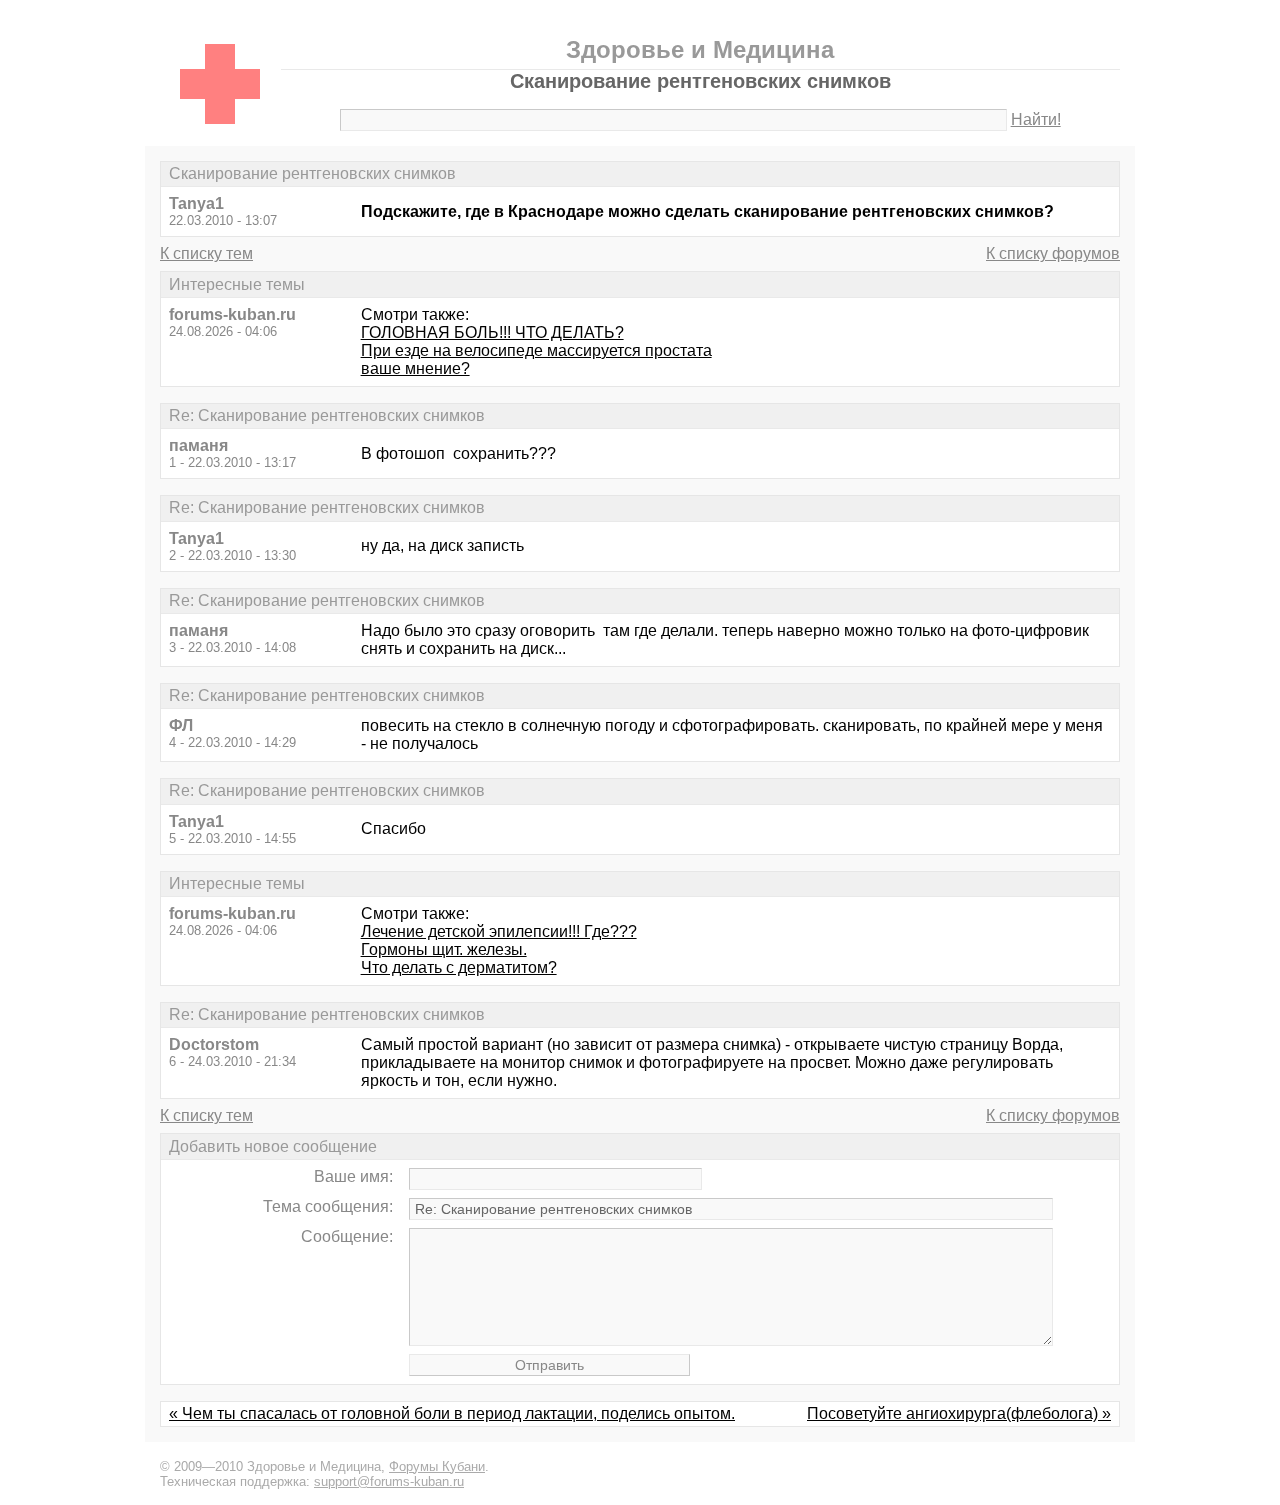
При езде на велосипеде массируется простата (536, 350)
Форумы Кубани (437, 1466)
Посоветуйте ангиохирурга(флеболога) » (959, 1413)
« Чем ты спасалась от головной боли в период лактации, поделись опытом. (452, 1413)
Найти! (1036, 119)
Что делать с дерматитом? (459, 967)
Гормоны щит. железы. (444, 949)
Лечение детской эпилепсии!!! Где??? (499, 931)
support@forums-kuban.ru (389, 1481)
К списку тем (206, 253)
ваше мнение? (415, 368)
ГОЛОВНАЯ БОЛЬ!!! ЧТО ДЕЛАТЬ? (492, 332)
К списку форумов (1053, 253)
